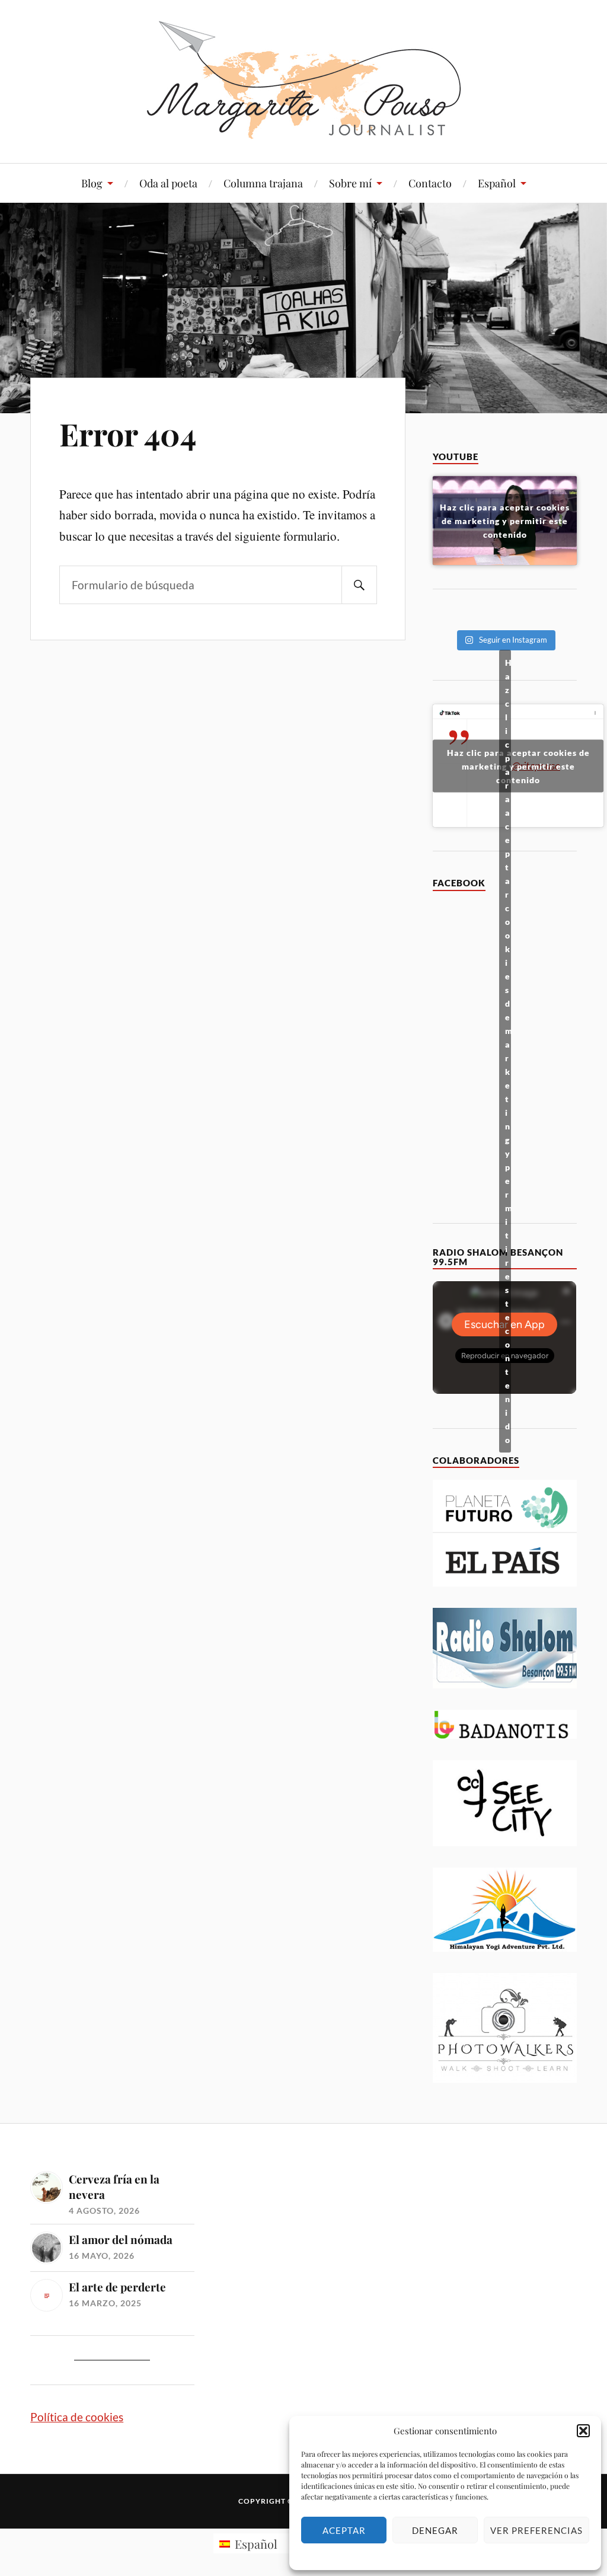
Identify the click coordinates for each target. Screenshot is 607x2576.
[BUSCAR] (359, 585)
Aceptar (344, 2530)
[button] (583, 2431)
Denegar (435, 2530)
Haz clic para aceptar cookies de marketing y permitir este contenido (505, 521)
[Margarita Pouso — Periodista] (304, 80)
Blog (92, 183)
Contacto (430, 183)
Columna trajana (263, 183)
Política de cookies (77, 2417)
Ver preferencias (536, 2530)
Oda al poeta (168, 183)
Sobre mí (350, 183)
